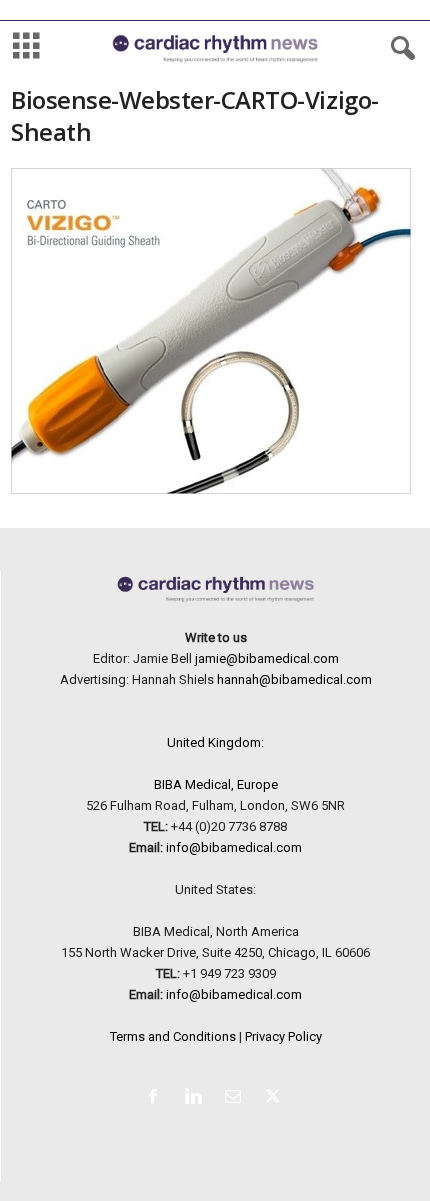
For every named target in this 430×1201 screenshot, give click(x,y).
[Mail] (237, 1098)
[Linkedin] (197, 1098)
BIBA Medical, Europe (216, 784)
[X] (275, 1098)
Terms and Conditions (173, 1036)
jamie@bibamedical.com (267, 658)
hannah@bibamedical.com (294, 679)
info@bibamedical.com (234, 847)
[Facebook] (157, 1098)
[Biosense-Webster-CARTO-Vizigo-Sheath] (215, 331)
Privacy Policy (283, 1036)
